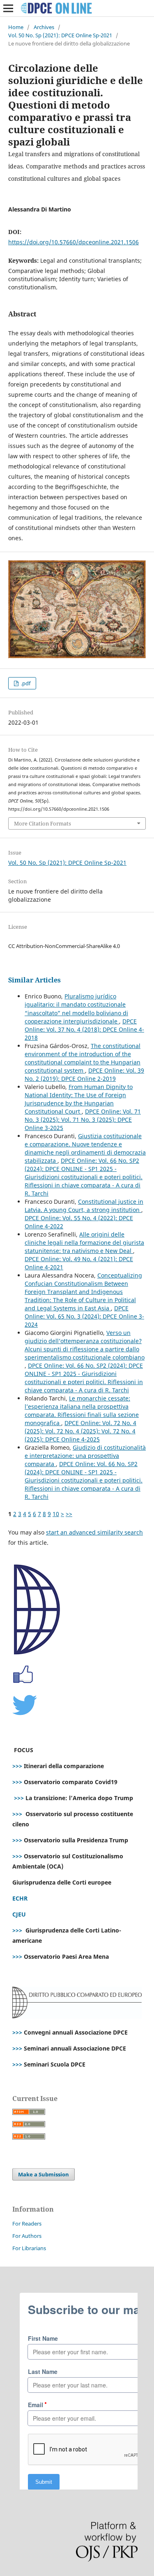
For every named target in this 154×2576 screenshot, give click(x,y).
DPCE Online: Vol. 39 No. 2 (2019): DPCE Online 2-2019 (84, 1074)
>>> (17, 1766)
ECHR (20, 1898)
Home (16, 27)
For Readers (27, 2224)
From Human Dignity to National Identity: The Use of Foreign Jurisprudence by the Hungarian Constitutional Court (79, 1099)
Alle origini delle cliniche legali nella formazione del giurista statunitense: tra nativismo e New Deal (84, 1243)
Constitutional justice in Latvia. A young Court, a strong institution (84, 1206)
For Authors (27, 2236)
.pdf (25, 683)
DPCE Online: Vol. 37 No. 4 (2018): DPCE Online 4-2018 (84, 1029)
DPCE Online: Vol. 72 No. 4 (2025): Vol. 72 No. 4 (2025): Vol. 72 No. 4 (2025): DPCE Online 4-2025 (80, 1431)
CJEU (19, 1914)
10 (56, 1514)
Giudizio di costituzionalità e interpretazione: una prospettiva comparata (85, 1456)
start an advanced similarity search (94, 1532)
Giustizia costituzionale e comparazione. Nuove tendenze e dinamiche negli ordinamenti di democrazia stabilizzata (85, 1148)
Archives (44, 27)
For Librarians (29, 2248)
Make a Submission (44, 2174)
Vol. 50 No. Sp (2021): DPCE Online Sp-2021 (60, 35)
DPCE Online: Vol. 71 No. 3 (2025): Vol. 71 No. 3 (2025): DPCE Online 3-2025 (83, 1120)
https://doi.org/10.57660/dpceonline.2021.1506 (74, 242)
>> (69, 1514)
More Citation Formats (43, 823)
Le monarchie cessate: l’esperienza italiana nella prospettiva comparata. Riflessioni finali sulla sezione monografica (82, 1411)
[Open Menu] (8, 8)
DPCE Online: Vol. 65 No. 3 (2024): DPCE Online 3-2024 (84, 1316)
